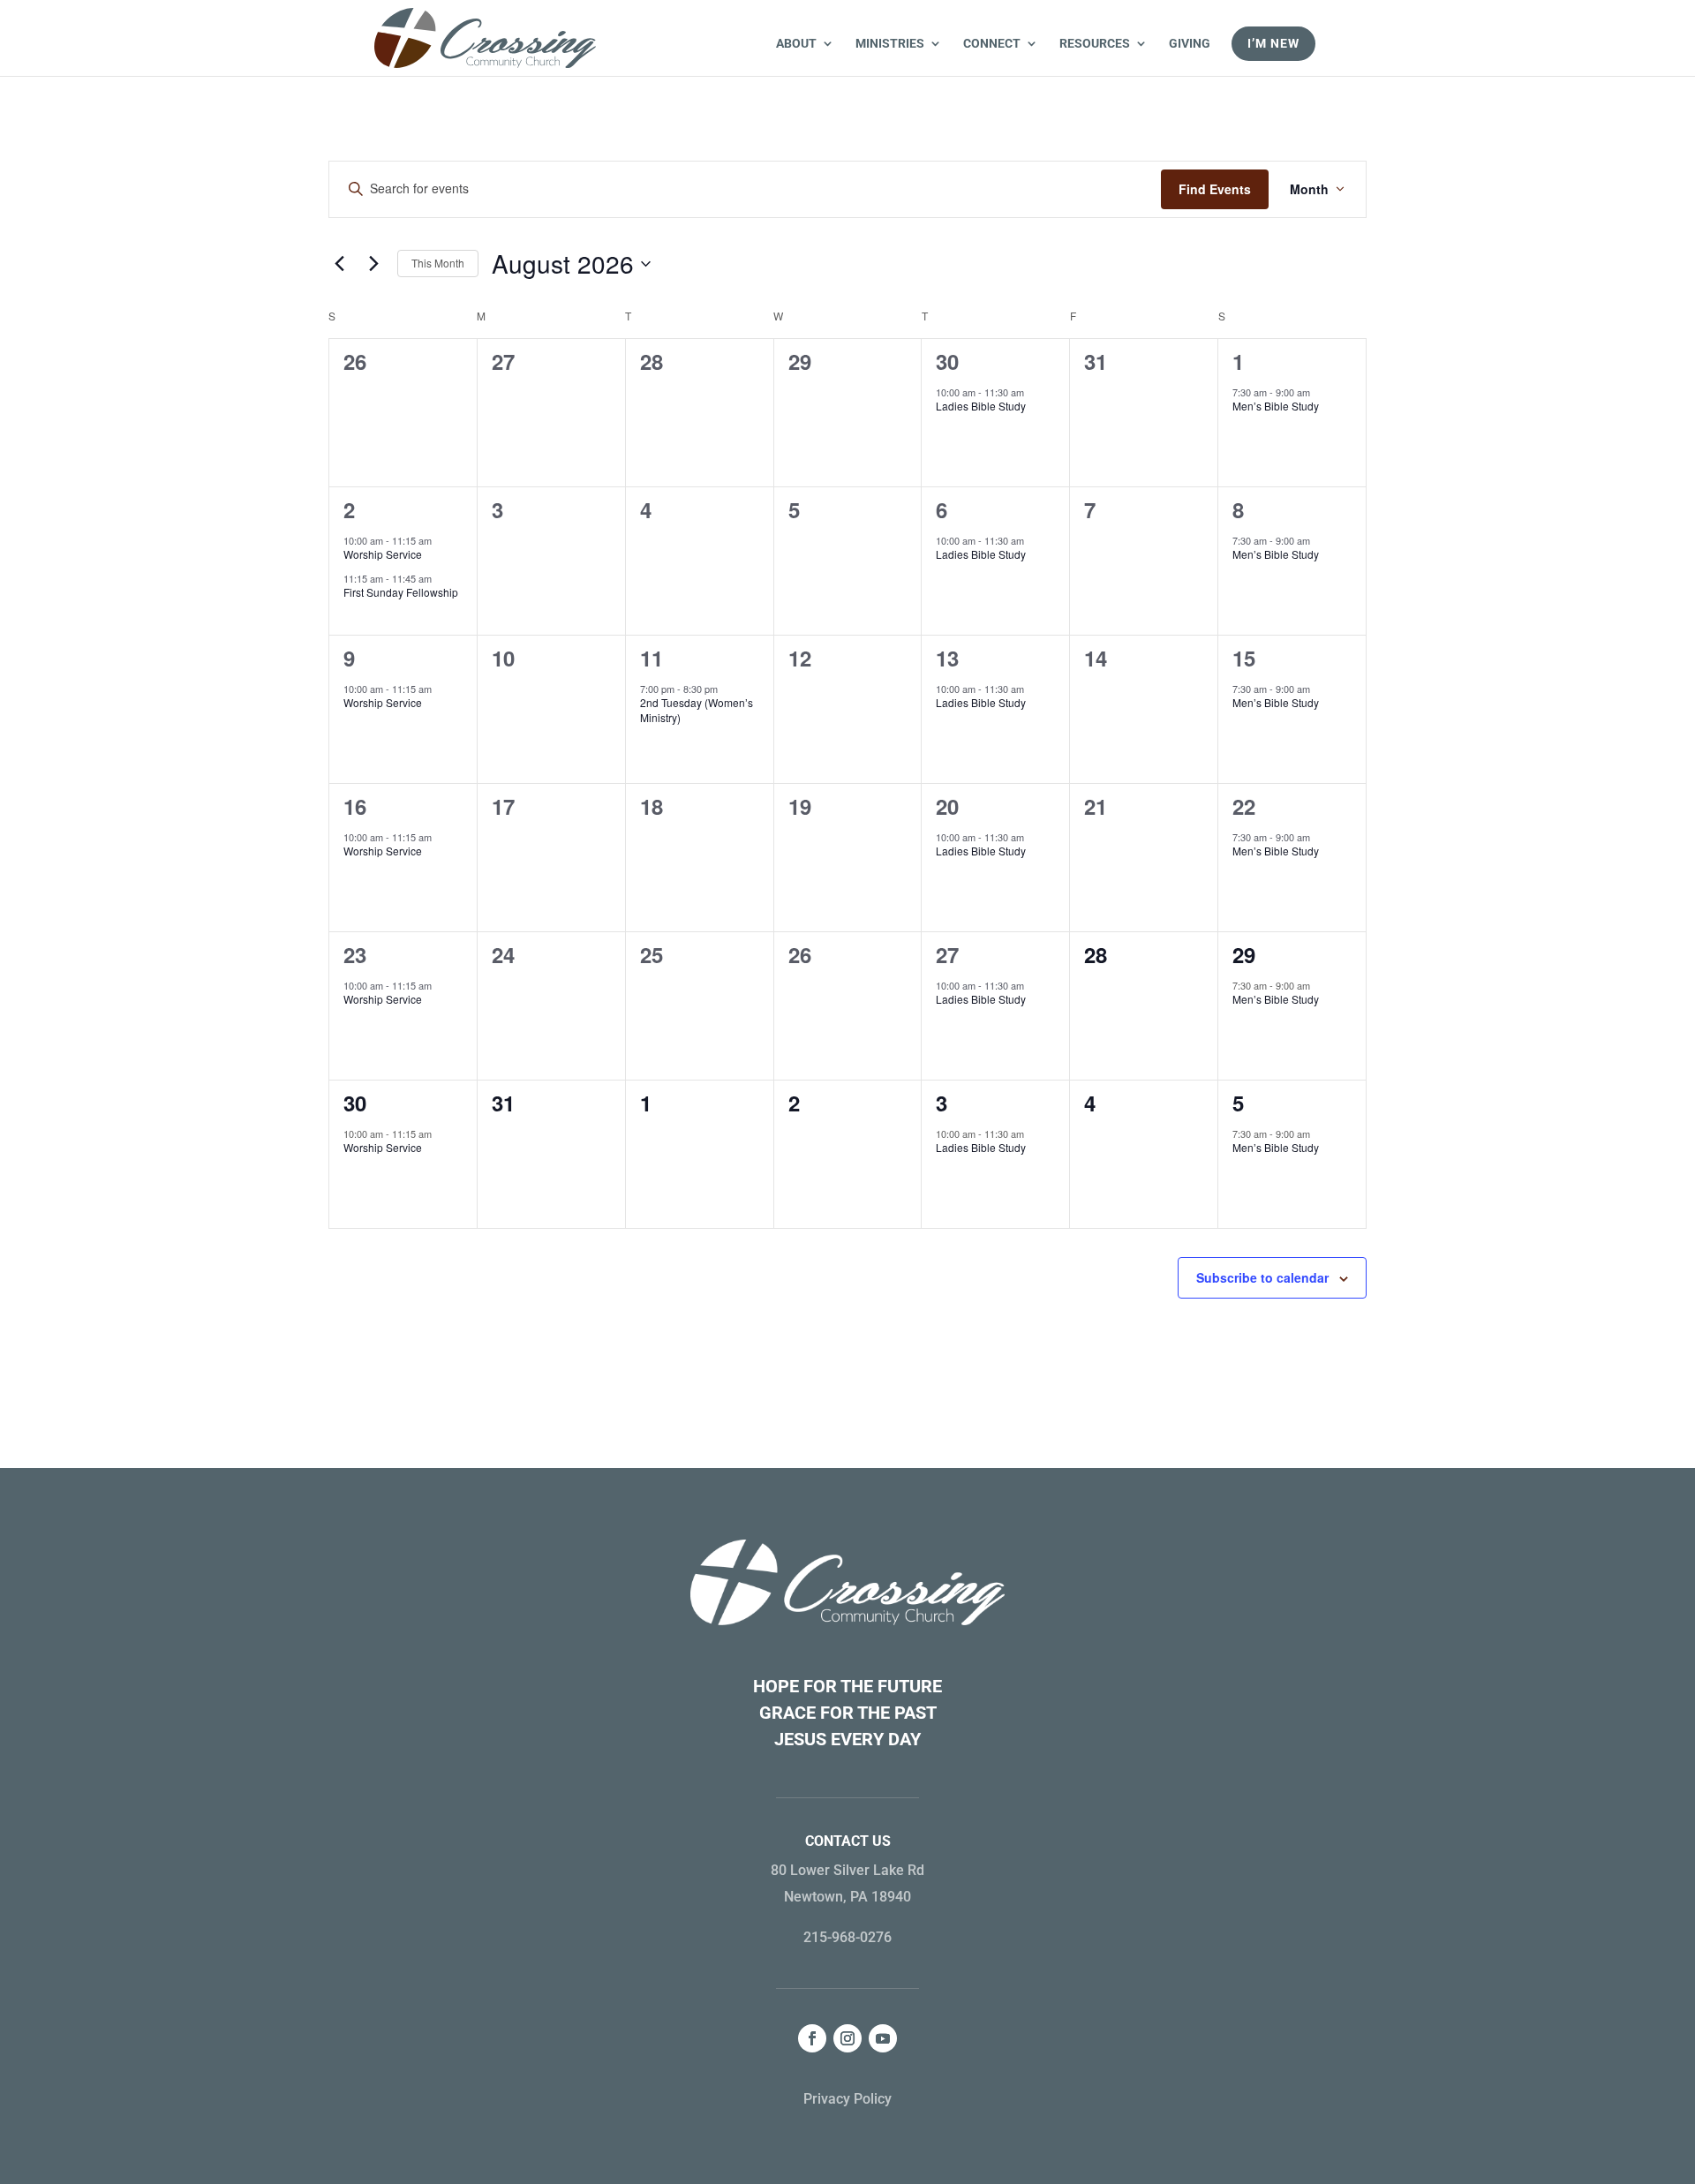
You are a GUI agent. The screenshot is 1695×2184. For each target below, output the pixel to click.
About (796, 44)
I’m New (1273, 43)
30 (947, 361)
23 (355, 954)
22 (1244, 806)
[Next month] (373, 264)
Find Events (1215, 189)
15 (1244, 658)
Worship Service (383, 554)
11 (652, 658)
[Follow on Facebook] (812, 2038)
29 (1244, 954)
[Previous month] (339, 264)
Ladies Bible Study (981, 406)
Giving (1190, 44)
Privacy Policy (847, 2099)
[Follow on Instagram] (847, 2038)
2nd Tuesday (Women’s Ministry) (697, 710)
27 (947, 954)
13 (947, 658)
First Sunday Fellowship (401, 592)
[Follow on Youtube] (883, 2038)
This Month (438, 263)
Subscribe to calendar (1262, 1277)
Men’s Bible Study (1276, 406)
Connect (992, 44)
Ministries (890, 44)
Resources (1095, 44)
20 (947, 806)
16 (355, 806)
